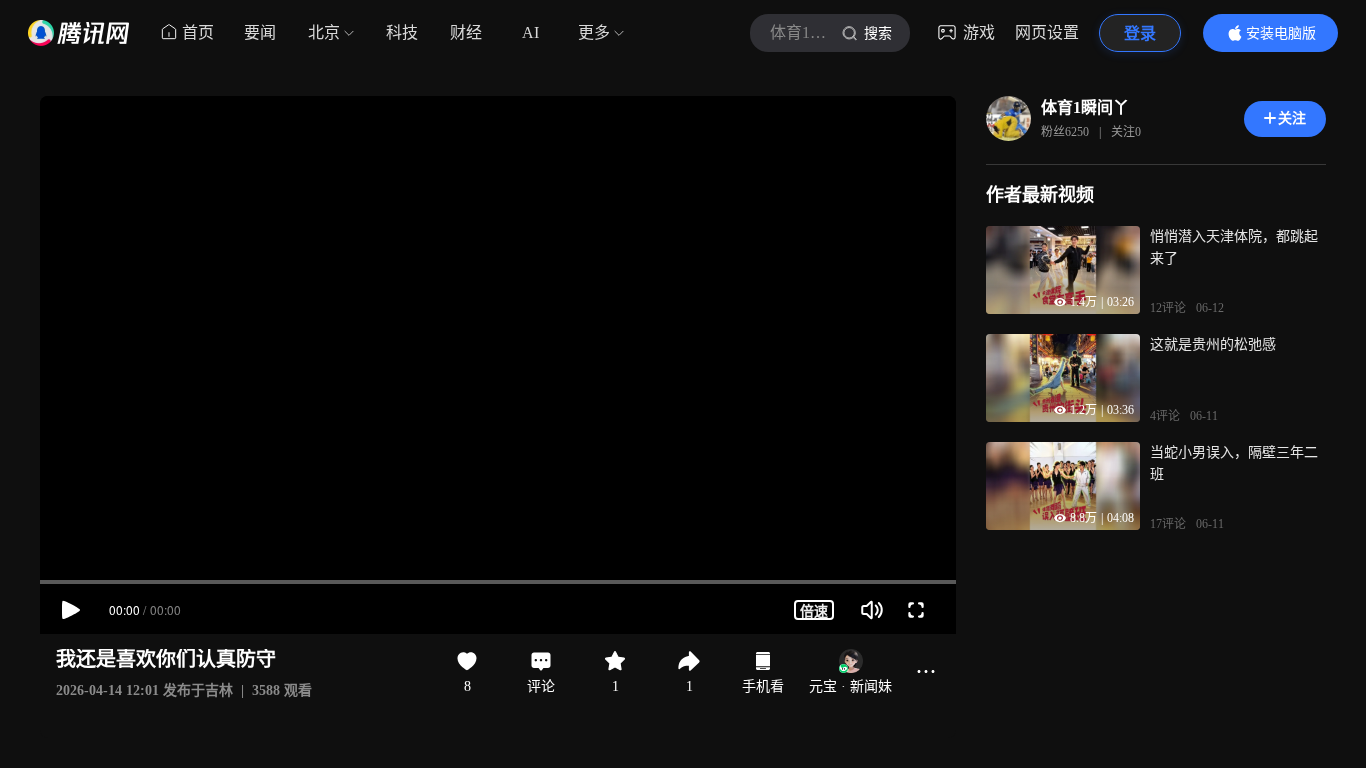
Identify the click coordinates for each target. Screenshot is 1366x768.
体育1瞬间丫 (1085, 107)
